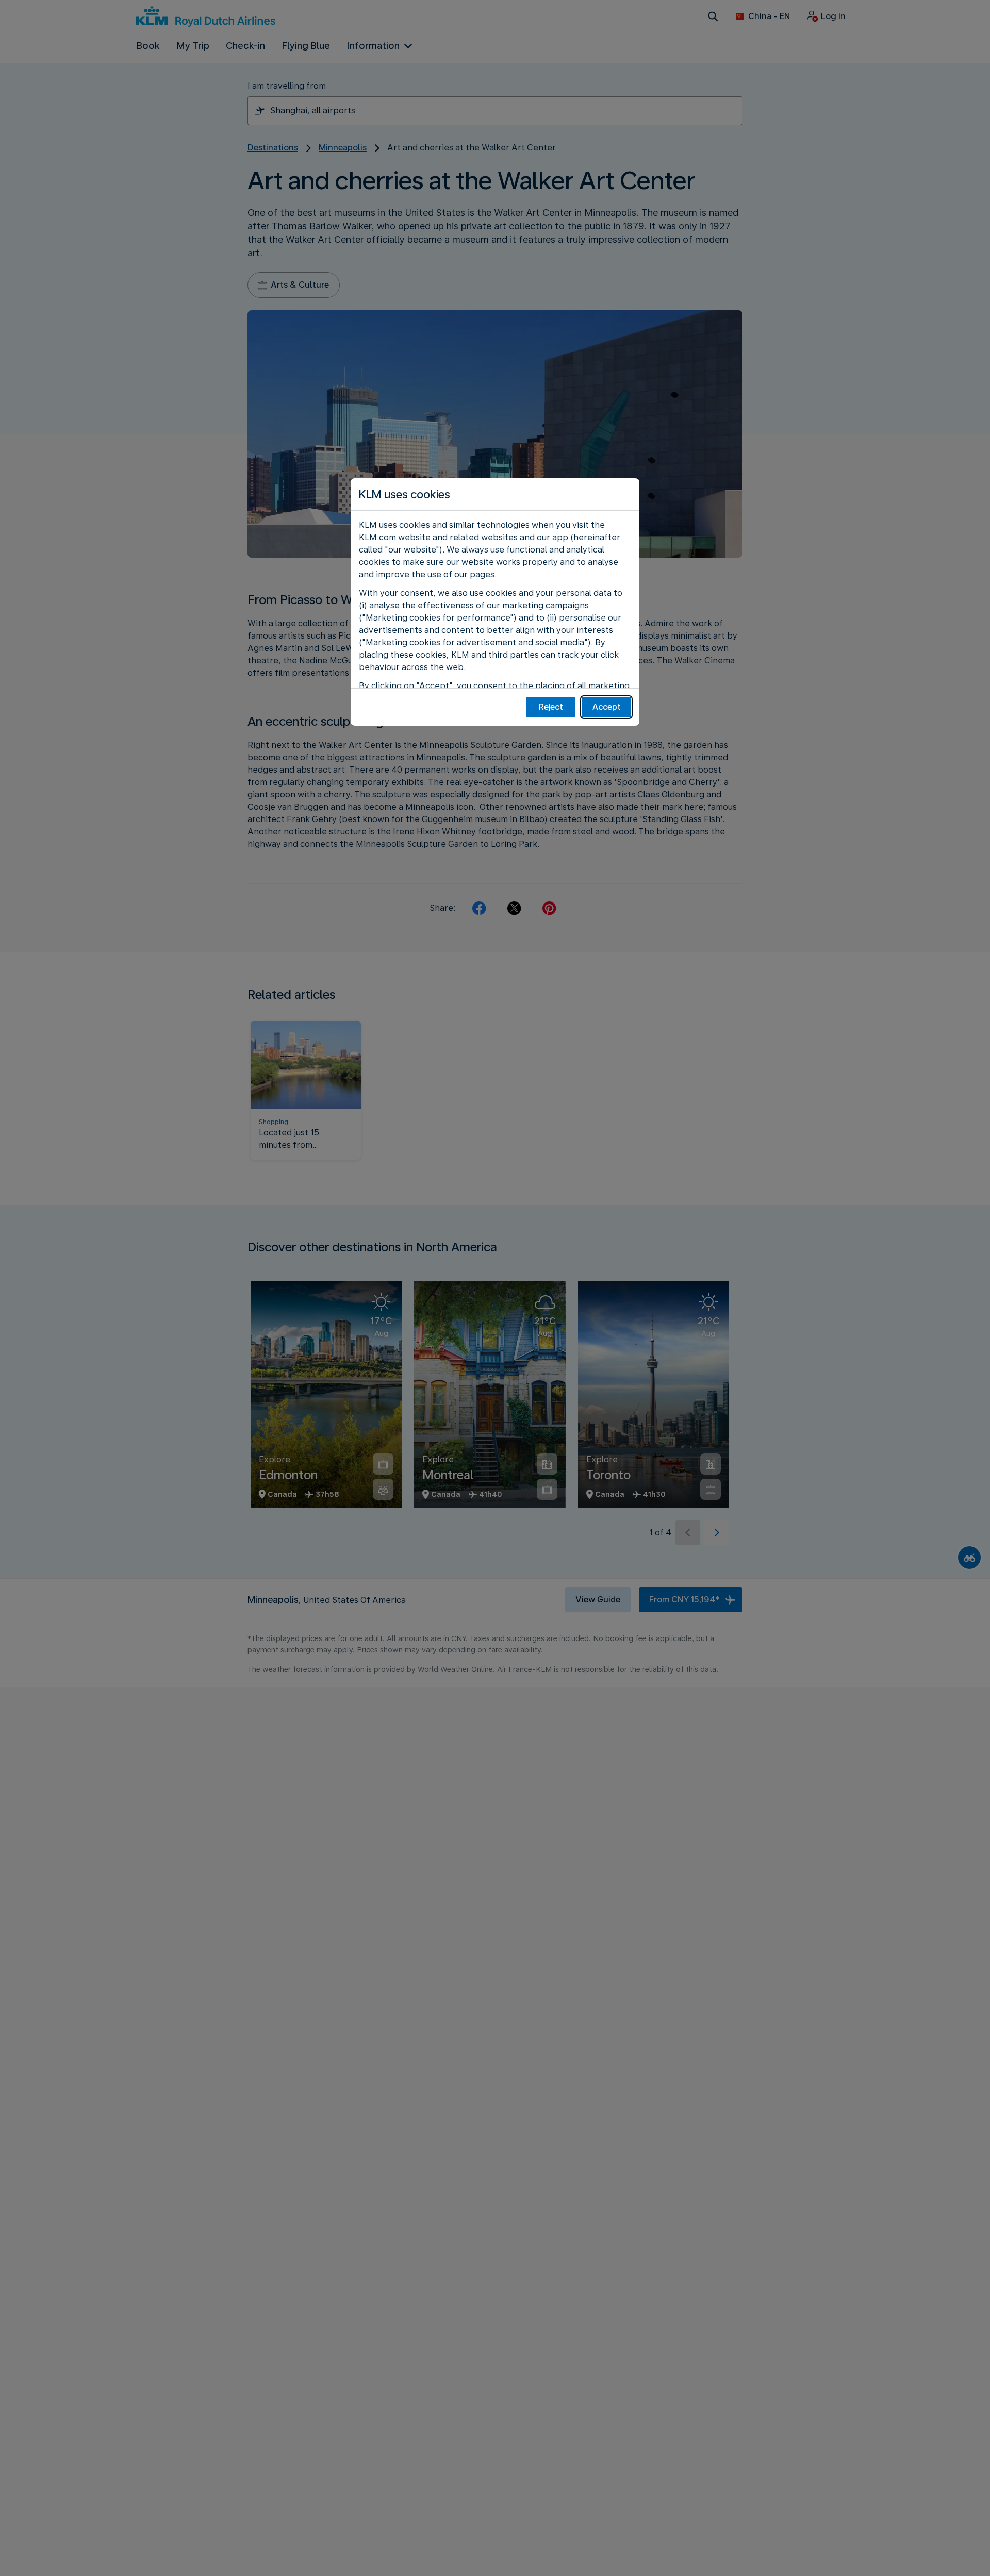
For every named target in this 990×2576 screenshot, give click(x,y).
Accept (607, 707)
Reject (551, 707)
